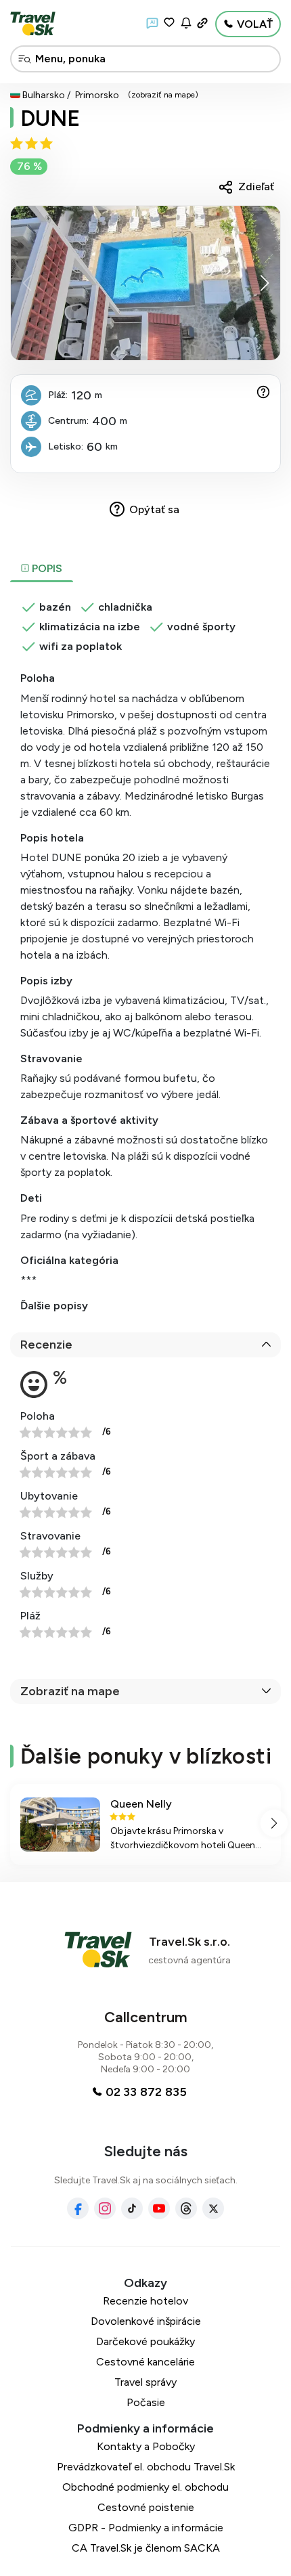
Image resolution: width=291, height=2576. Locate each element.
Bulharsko (44, 95)
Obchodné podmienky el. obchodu (145, 2487)
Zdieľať (256, 187)
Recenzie (46, 1345)
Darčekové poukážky (145, 2341)
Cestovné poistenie (146, 2507)
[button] (264, 283)
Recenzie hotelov (145, 2301)
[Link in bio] (202, 23)
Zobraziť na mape (70, 1691)
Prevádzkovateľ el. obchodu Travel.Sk (146, 2467)
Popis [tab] (46, 568)
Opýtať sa (154, 509)
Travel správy (145, 2382)
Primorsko (97, 95)
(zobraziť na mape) (163, 95)
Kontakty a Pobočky (146, 2446)
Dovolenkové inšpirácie (146, 2321)
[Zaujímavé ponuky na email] (186, 23)
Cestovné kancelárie (145, 2362)
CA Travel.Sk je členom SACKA (146, 2548)
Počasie (146, 2402)
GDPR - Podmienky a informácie (146, 2528)
